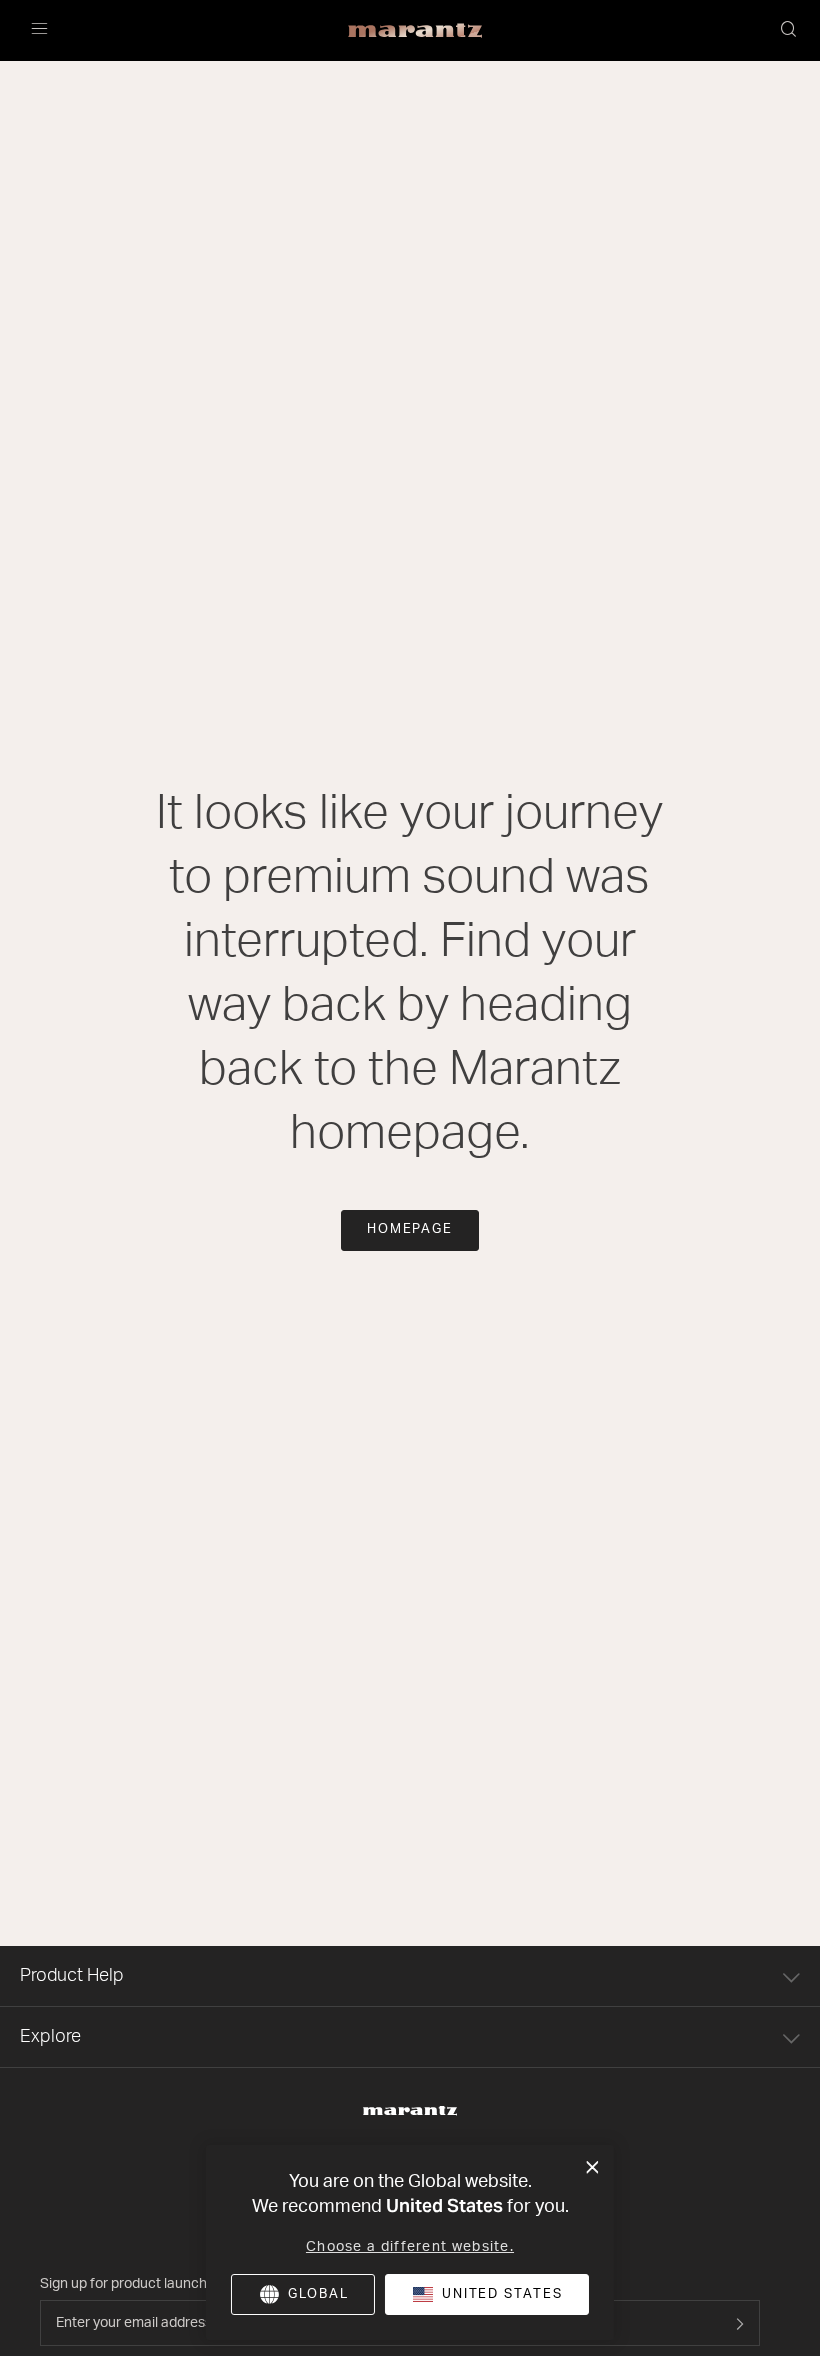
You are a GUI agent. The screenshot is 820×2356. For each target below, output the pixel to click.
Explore (50, 2037)
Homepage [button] (410, 1229)
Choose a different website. (410, 2247)
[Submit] (740, 2323)
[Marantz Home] (415, 31)
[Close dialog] (592, 2168)
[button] (790, 31)
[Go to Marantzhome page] (410, 2111)
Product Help (72, 1976)
